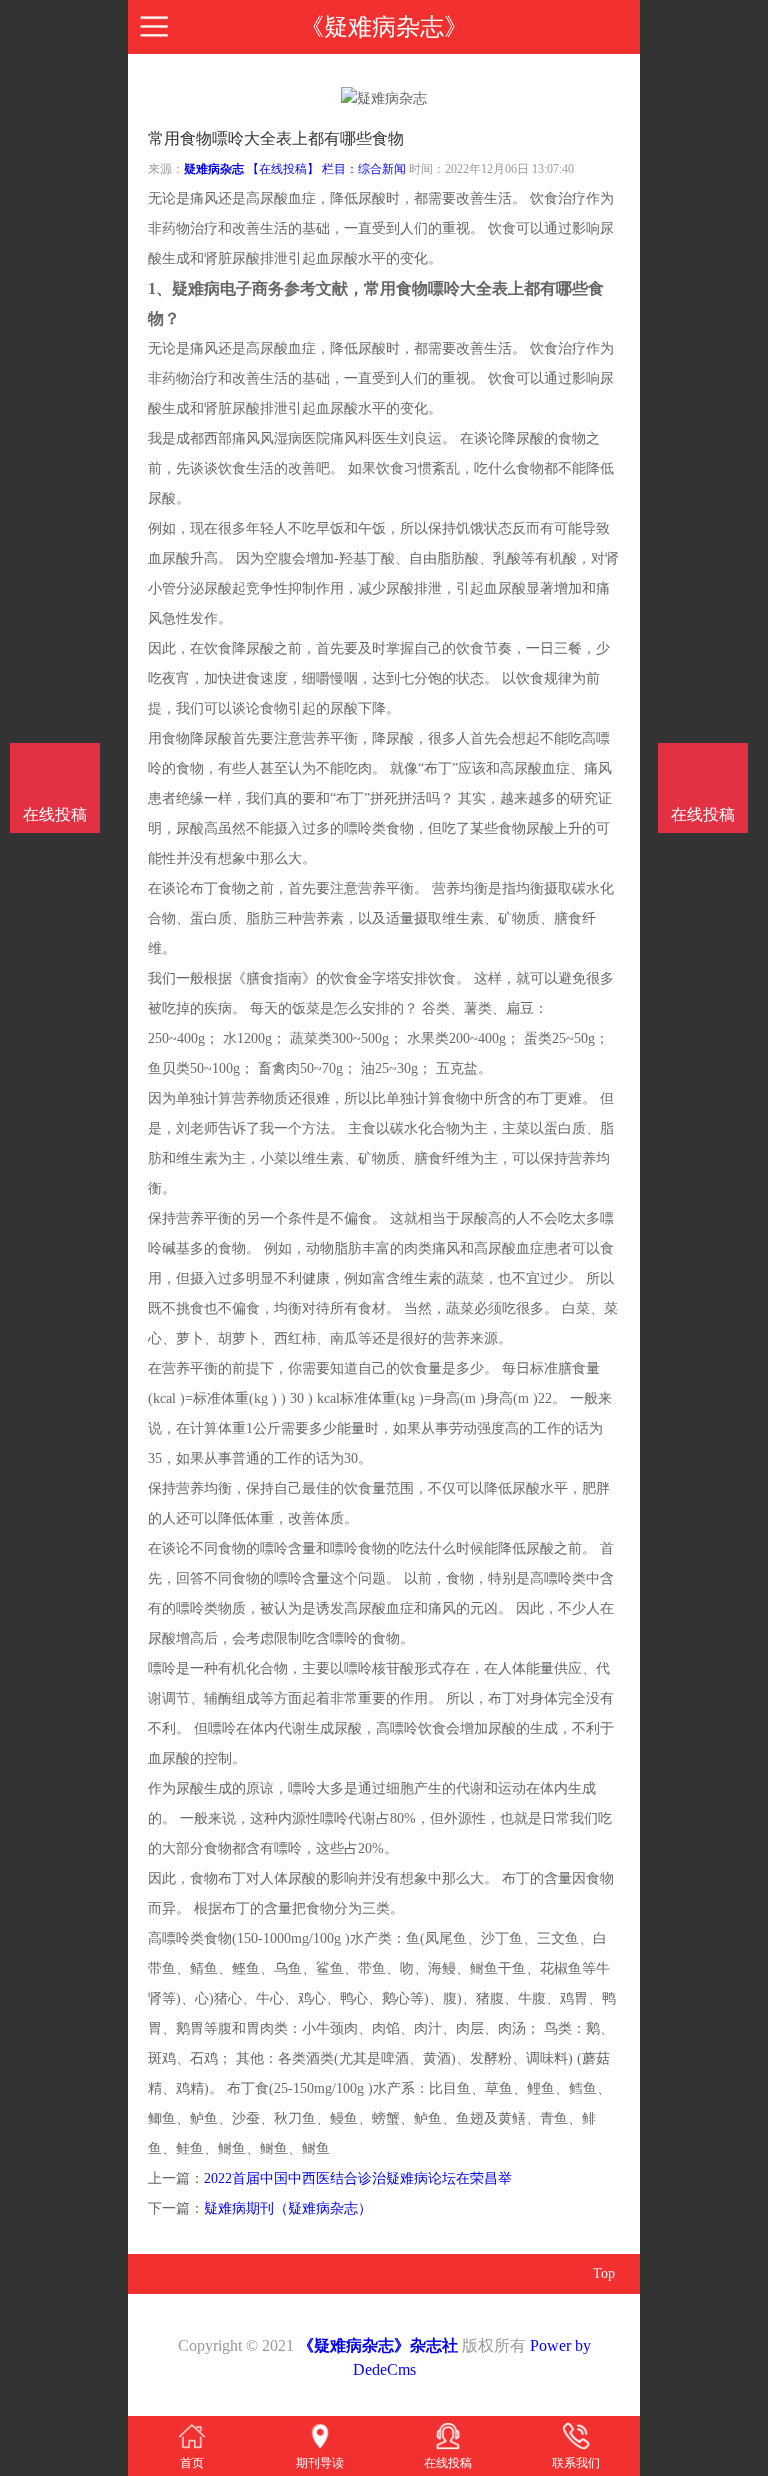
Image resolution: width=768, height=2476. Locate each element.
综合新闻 (382, 169)
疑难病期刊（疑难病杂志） (288, 2208)
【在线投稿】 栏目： (302, 169)
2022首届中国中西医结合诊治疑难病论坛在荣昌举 (358, 2178)
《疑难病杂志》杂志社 (378, 2345)
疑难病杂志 (214, 169)
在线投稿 (703, 814)
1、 (160, 288)
